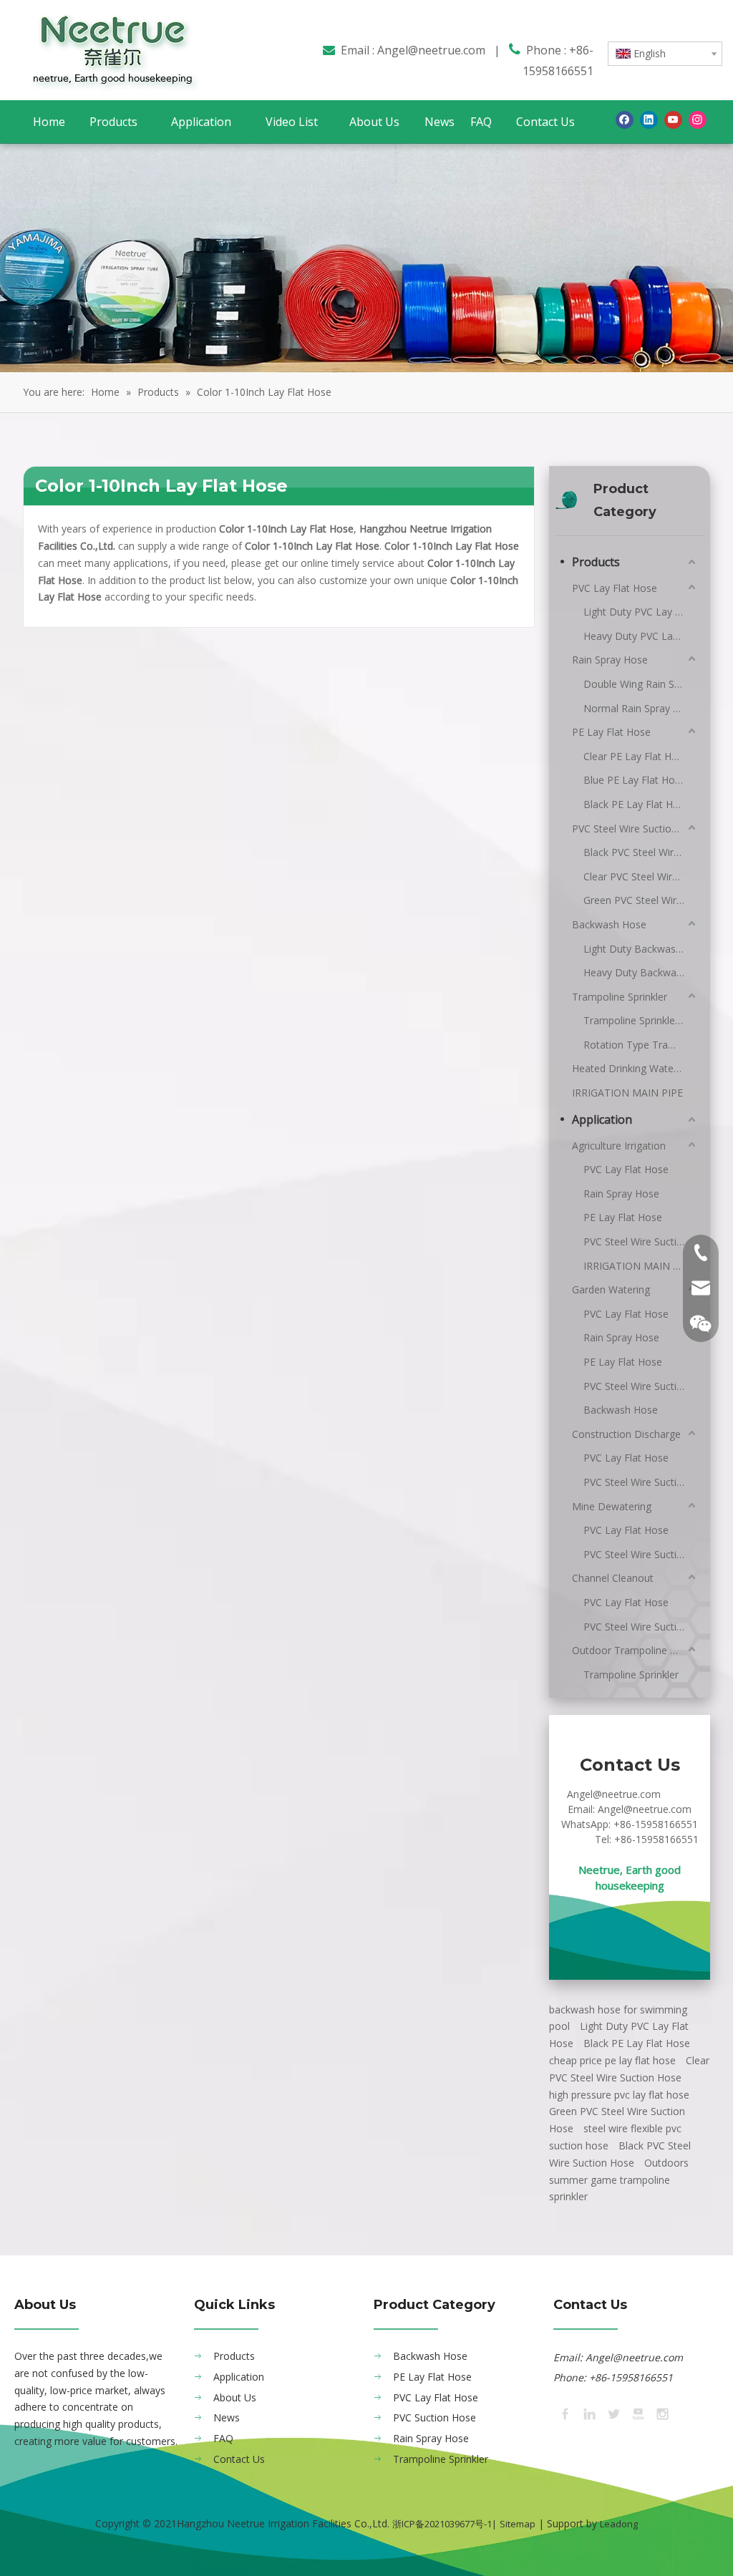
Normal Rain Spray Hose (640, 708)
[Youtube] (673, 120)
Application (602, 1119)
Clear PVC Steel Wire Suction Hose (641, 876)
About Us (235, 2397)
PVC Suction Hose (435, 2417)
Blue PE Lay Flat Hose (635, 780)
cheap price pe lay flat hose (612, 2060)
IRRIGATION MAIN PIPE (627, 1093)
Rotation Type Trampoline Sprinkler (641, 1045)
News (227, 2417)
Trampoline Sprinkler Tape (641, 1020)
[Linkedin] (649, 120)
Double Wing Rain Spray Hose (641, 684)
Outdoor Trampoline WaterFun (635, 1650)
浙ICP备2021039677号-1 (442, 2524)
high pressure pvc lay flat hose (619, 2095)
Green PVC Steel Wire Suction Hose (641, 900)
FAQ (223, 2438)
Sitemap (518, 2524)
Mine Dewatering (612, 1506)
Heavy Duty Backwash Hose (641, 972)
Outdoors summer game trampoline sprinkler (619, 2180)
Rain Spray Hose (610, 660)
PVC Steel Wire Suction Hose (635, 828)
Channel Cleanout (613, 1578)
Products (596, 562)
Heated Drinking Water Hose (635, 1068)
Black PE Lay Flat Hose (637, 804)
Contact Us (239, 2459)
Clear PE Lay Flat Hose (636, 756)
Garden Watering (611, 1289)
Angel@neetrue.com (431, 50)
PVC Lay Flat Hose (615, 588)
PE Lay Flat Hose (611, 732)
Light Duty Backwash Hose (641, 949)
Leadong (619, 2524)
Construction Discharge (626, 1434)
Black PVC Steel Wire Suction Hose (641, 852)
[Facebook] (625, 120)
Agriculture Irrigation (619, 1146)
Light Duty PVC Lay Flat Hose (641, 612)
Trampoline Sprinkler (620, 997)
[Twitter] (613, 2413)
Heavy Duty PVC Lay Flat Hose (641, 636)
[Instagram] (698, 120)
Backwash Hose (609, 924)
